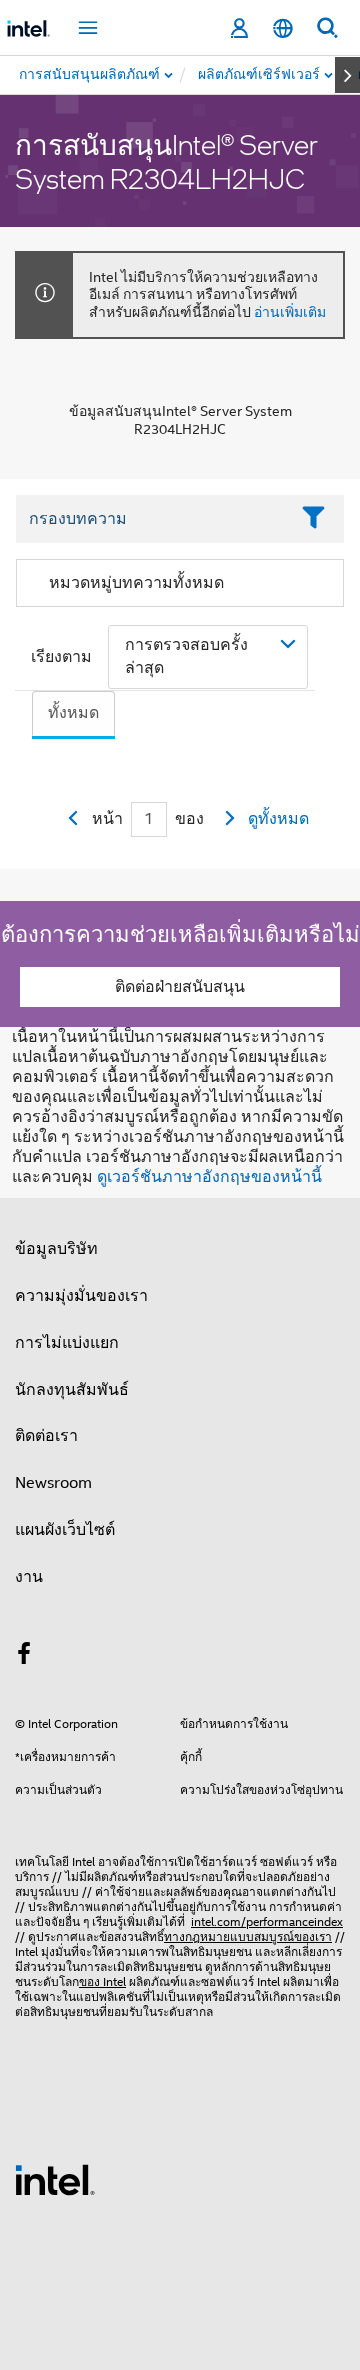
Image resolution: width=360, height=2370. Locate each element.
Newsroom (53, 1483)
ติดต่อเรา (46, 1436)
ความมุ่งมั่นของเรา (81, 1296)
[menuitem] (260, 75)
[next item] (347, 75)
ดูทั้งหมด (278, 819)
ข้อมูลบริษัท (56, 1249)
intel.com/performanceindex (267, 1921)
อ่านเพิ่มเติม (290, 312)
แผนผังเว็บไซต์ (65, 1530)
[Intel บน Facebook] (24, 1657)
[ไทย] (283, 28)
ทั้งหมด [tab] (73, 713)
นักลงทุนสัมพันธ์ (72, 1390)
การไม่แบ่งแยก (67, 1343)
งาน (29, 1577)
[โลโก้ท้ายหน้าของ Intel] (55, 2179)
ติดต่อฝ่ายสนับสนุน (180, 987)
